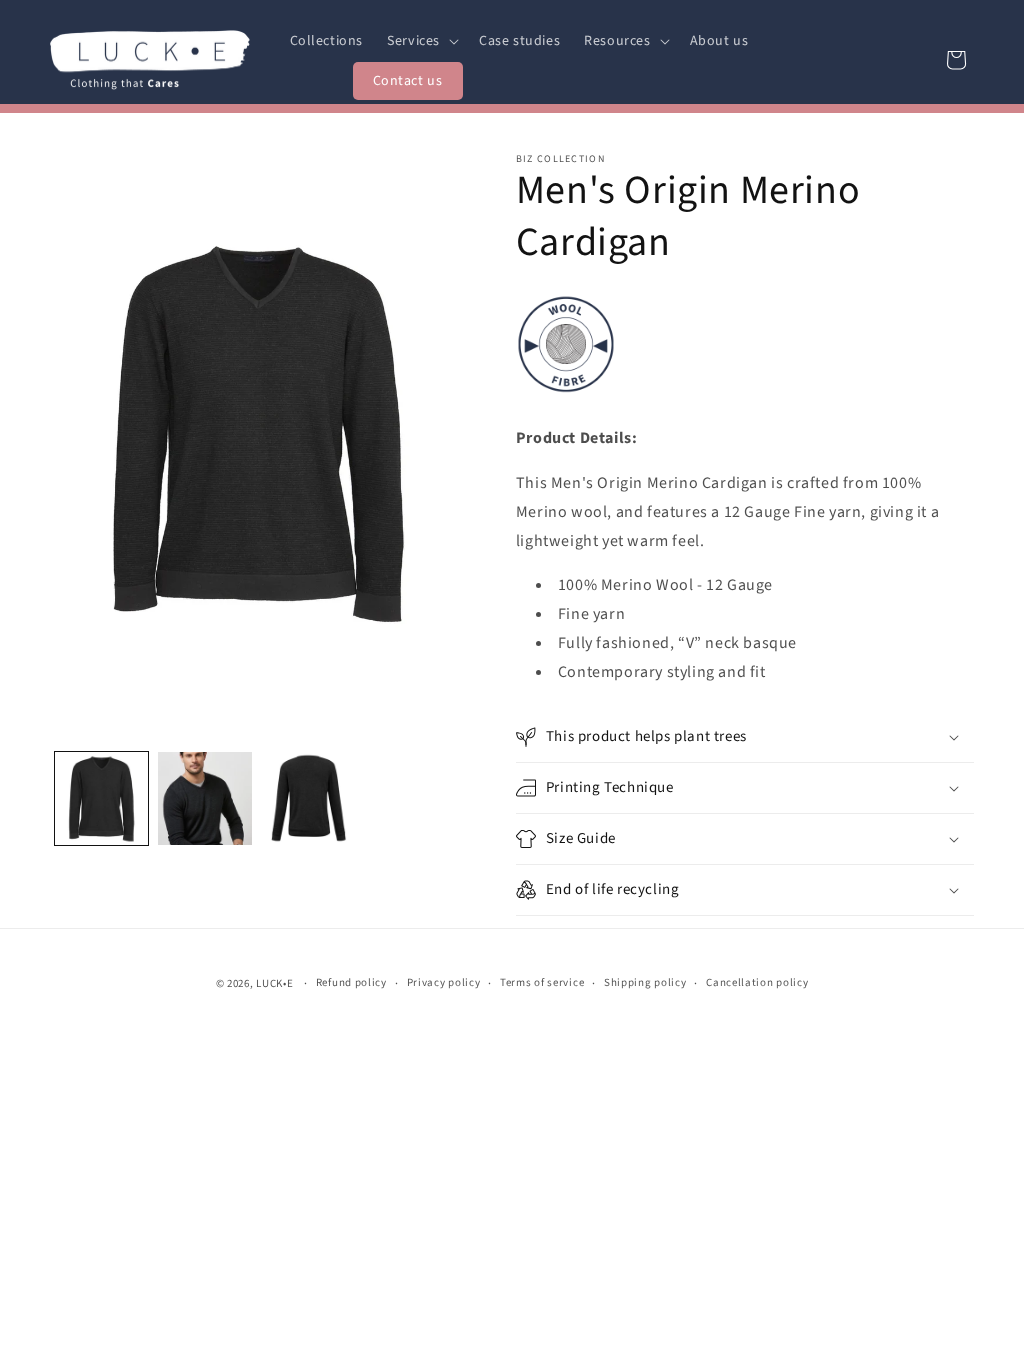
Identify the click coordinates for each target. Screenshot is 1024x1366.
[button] (421, 41)
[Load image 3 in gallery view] (308, 798)
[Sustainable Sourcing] (566, 393)
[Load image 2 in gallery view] (204, 798)
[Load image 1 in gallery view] (101, 798)
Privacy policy (444, 982)
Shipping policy (645, 982)
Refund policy (351, 982)
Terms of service (542, 982)
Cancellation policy (757, 982)
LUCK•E (274, 983)
